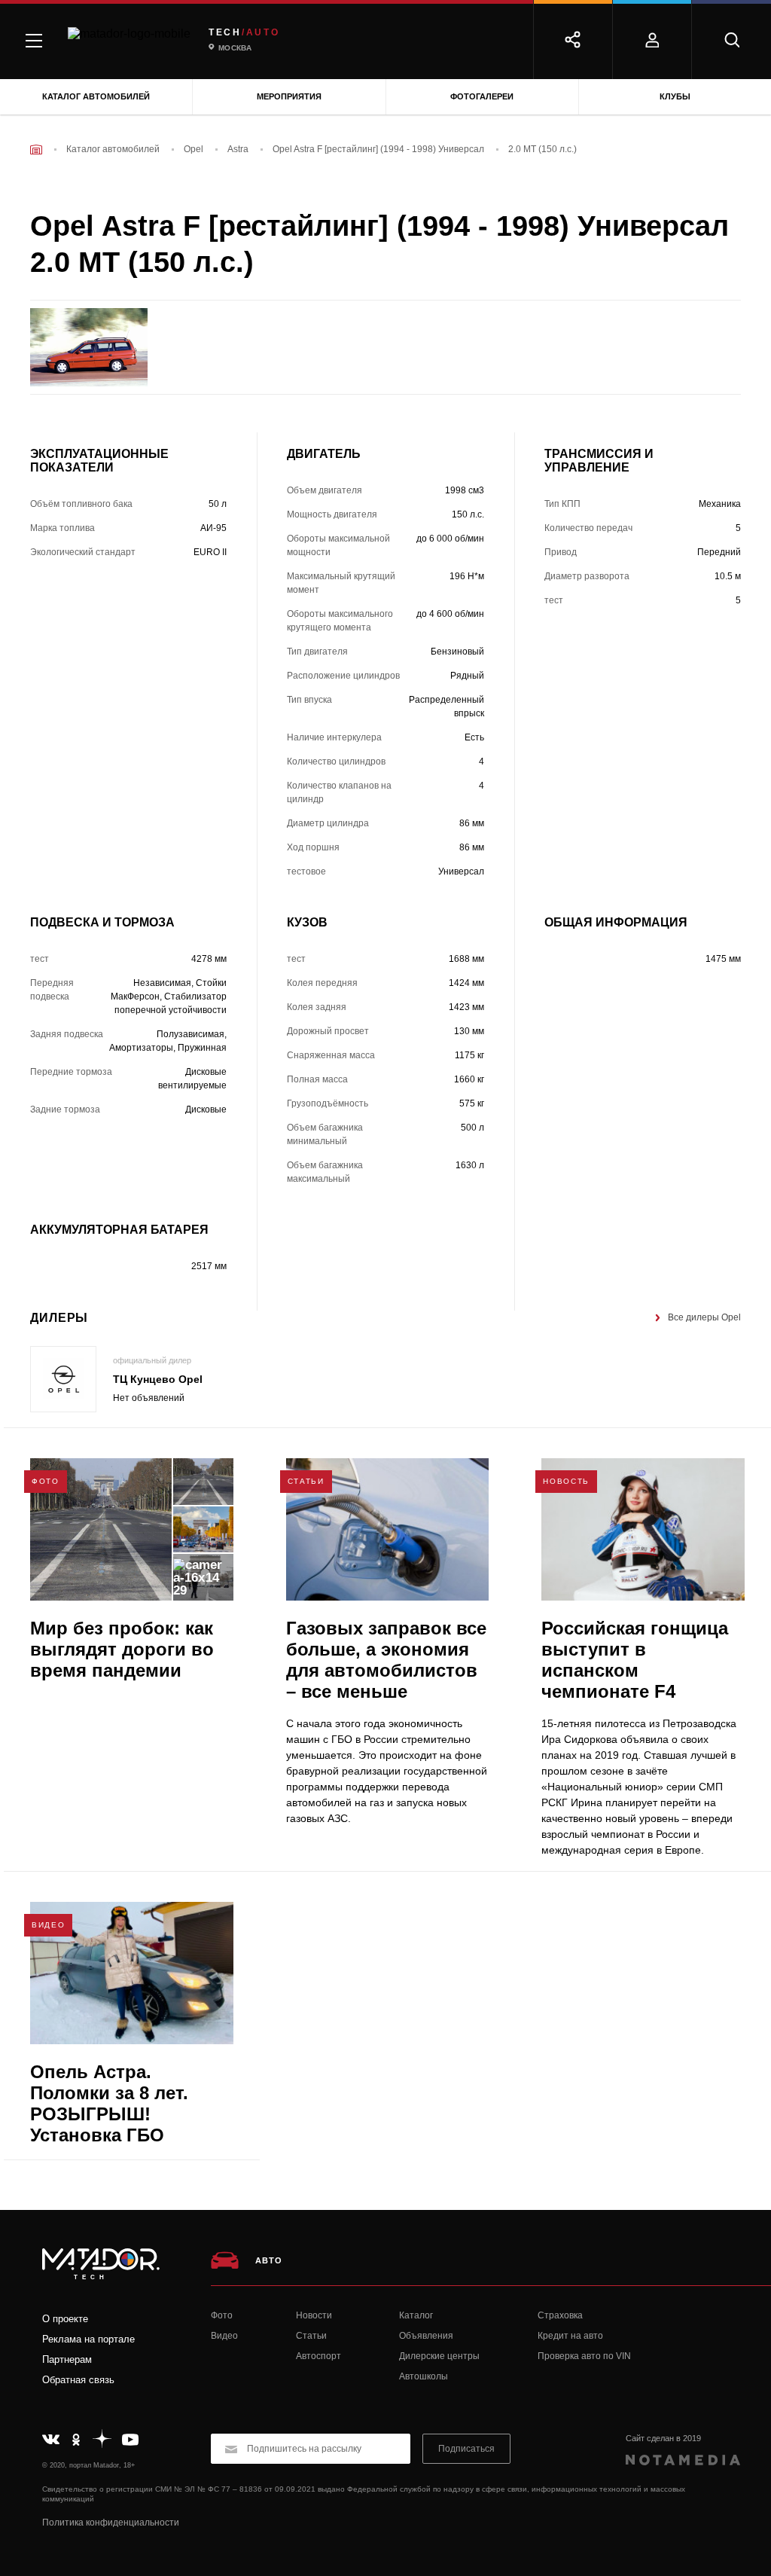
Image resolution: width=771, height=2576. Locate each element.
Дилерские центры (439, 2356)
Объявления (426, 2336)
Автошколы (424, 2376)
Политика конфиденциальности (111, 2523)
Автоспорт (318, 2356)
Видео (224, 2336)
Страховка (560, 2315)
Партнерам (67, 2359)
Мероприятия (289, 96)
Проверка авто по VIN (584, 2356)
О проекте (65, 2319)
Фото (222, 2315)
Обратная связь (78, 2380)
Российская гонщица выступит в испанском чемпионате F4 (635, 1660)
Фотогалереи (482, 96)
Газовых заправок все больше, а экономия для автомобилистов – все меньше (386, 1660)
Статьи (311, 2336)
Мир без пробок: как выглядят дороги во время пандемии (122, 1649)
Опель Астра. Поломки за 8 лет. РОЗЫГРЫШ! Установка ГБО (109, 2103)
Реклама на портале (88, 2339)
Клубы (675, 96)
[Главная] (36, 150)
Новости (314, 2315)
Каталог (416, 2315)
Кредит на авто (570, 2336)
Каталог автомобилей (96, 96)
